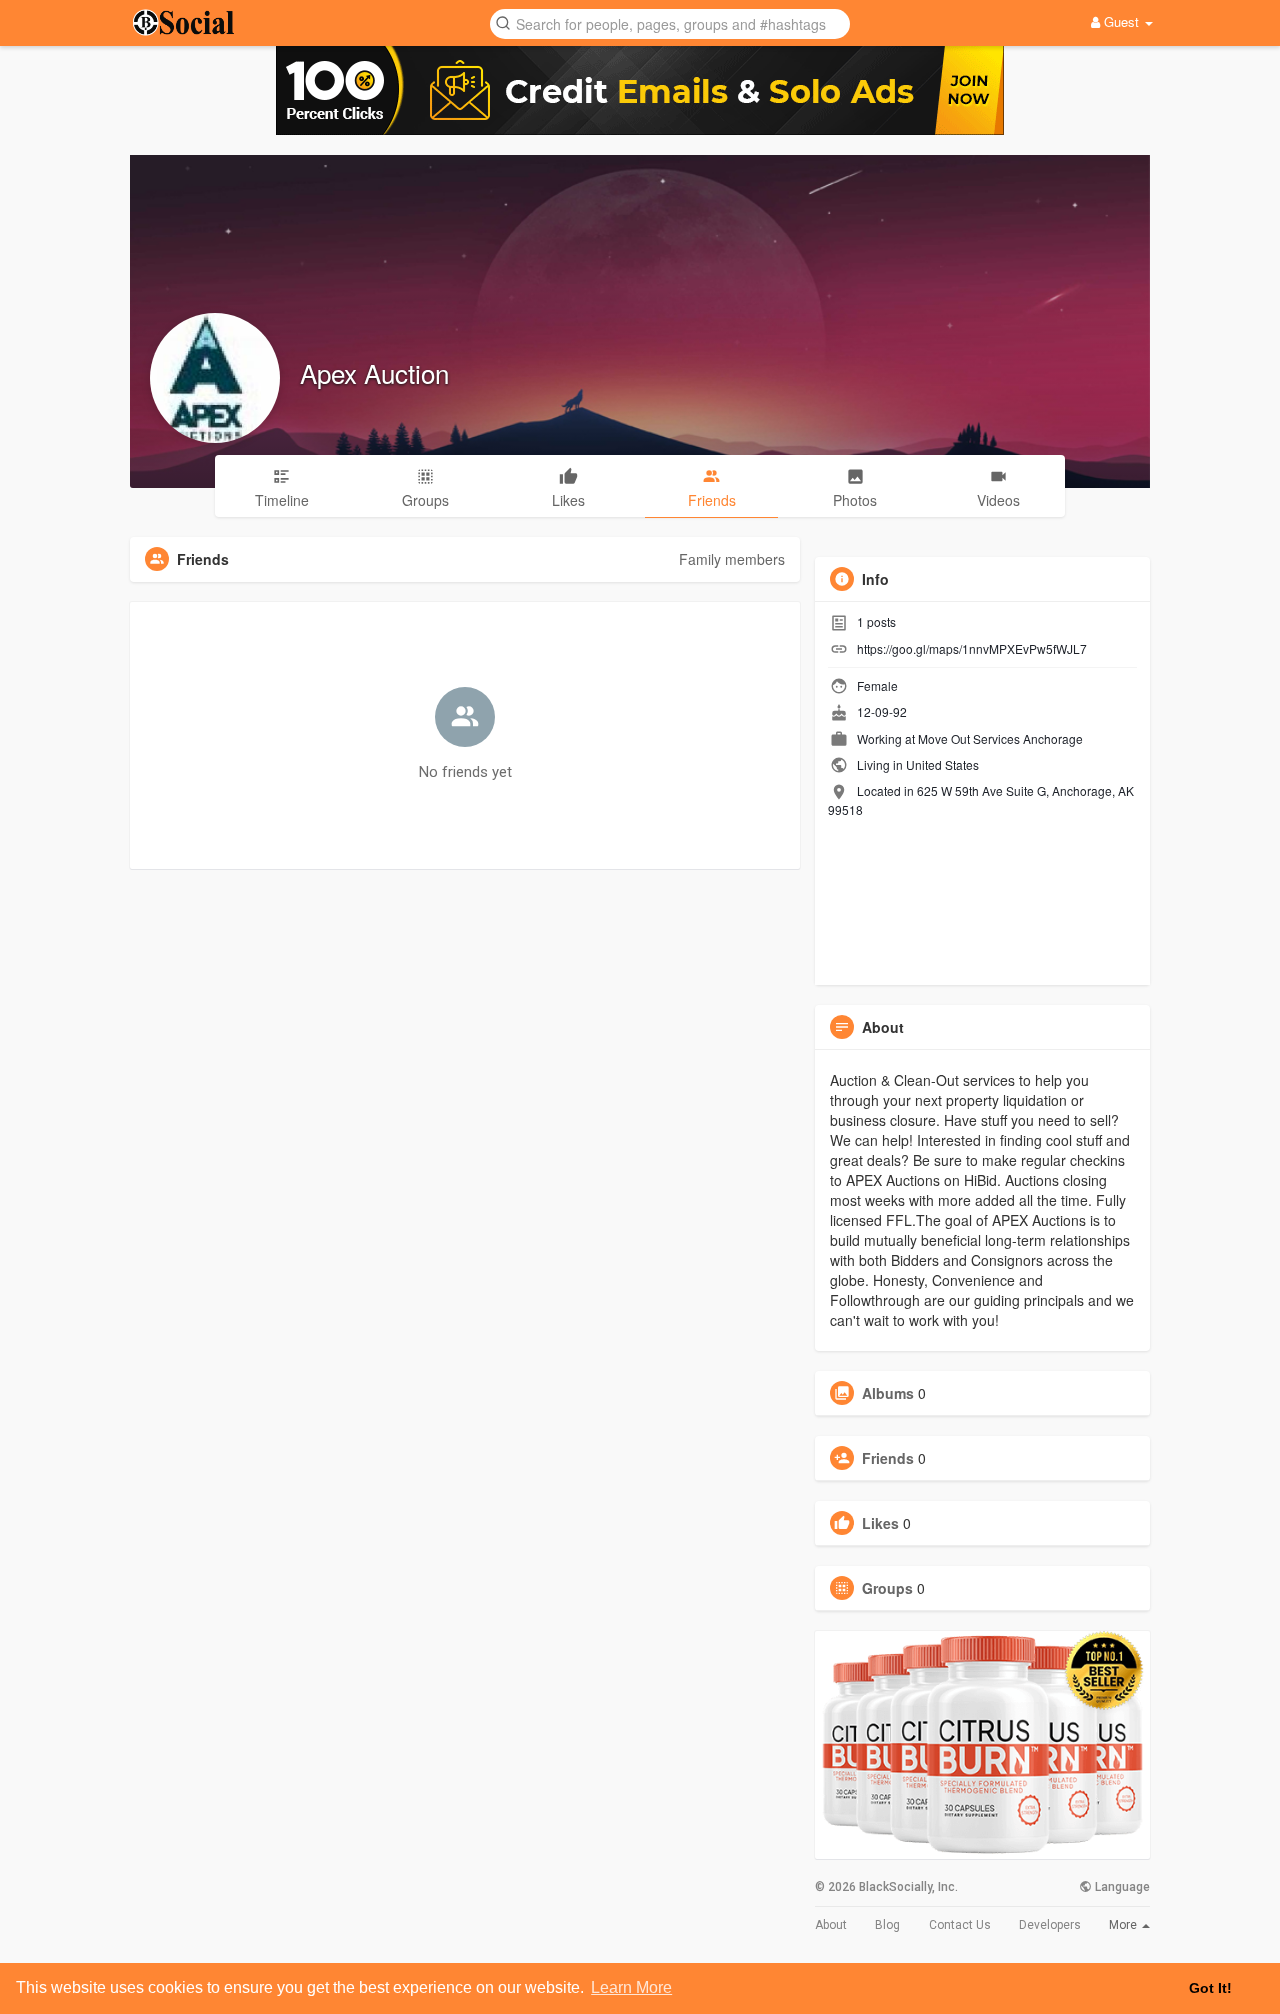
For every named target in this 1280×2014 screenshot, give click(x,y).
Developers (1050, 1925)
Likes (880, 1523)
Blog (887, 1925)
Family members (732, 559)
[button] (670, 22)
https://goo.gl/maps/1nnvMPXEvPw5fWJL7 (972, 648)
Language (1121, 1887)
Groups (887, 1588)
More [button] (1124, 1925)
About (831, 1925)
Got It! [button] (1210, 1988)
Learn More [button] (631, 1987)
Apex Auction (374, 372)
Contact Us (960, 1925)
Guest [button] (1121, 21)
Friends (888, 1458)
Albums (888, 1393)
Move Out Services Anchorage (1000, 738)
